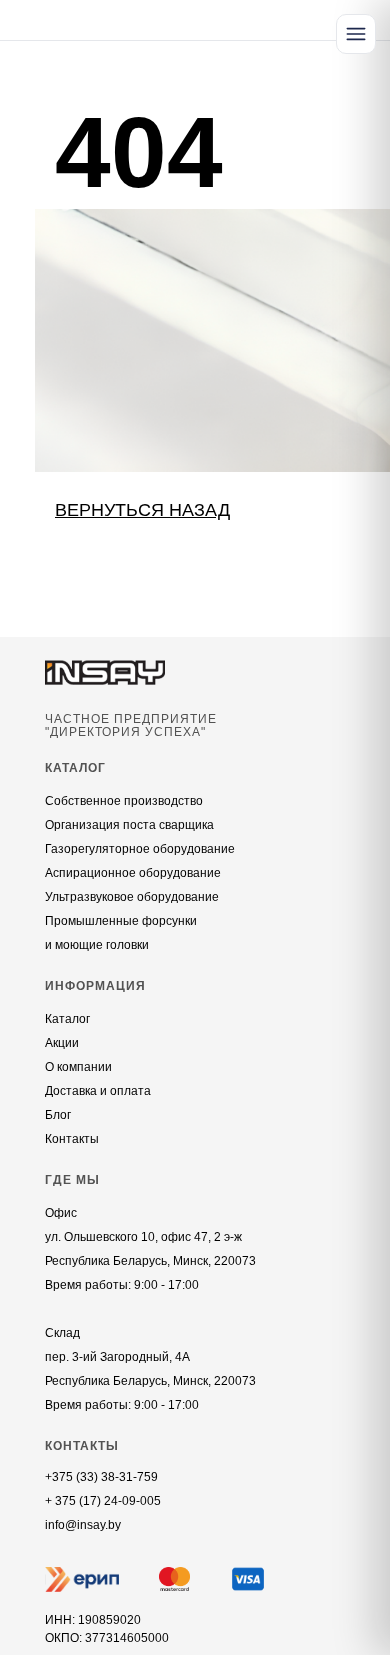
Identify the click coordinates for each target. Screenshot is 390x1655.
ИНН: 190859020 (93, 1620)
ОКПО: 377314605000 (107, 1638)
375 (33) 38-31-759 (105, 1477)
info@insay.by (83, 1525)
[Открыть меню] (356, 34)
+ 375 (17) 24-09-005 (103, 1501)
